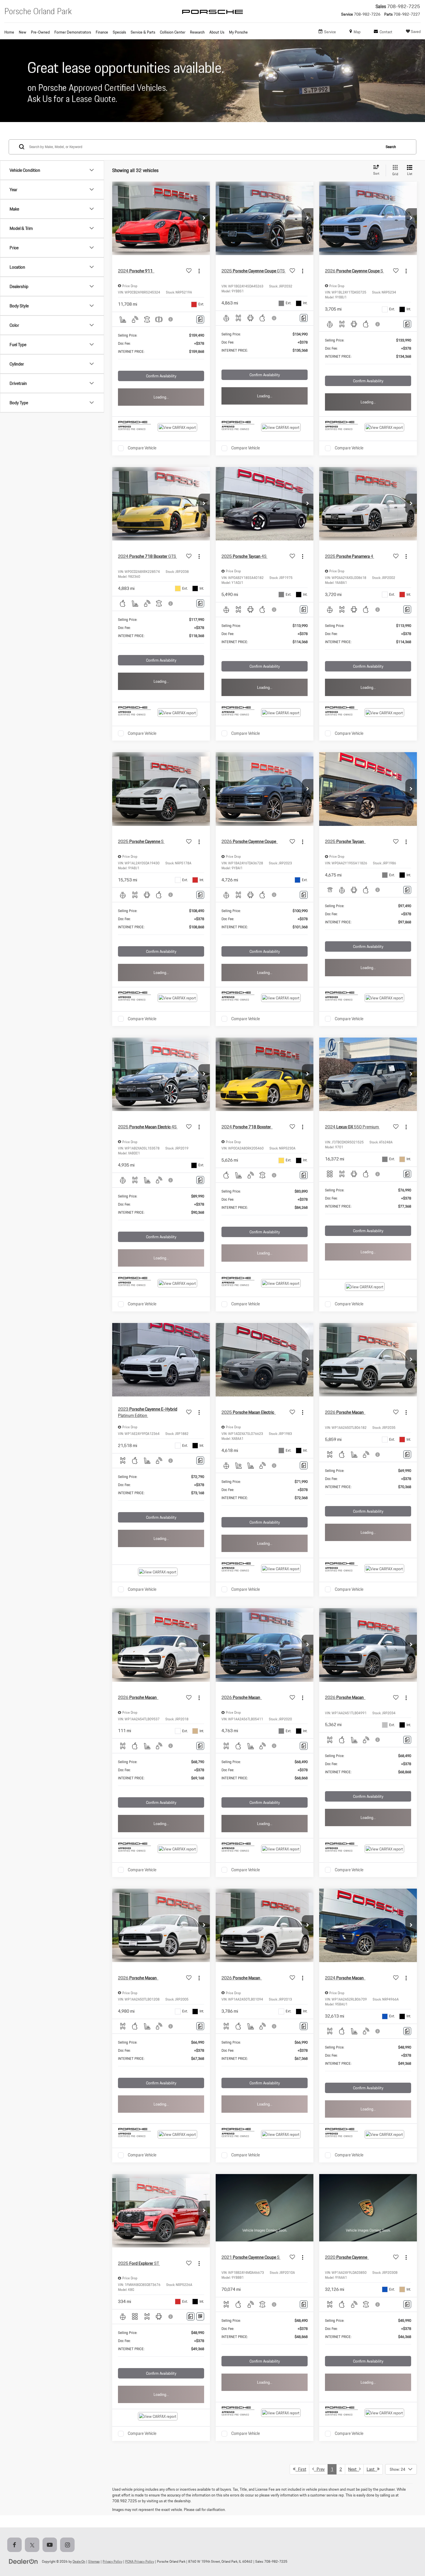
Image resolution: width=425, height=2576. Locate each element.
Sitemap (94, 2561)
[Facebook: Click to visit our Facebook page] (16, 2545)
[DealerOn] (23, 2561)
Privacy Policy (112, 2561)
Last (372, 2469)
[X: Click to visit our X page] (33, 2545)
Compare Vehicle (142, 448)
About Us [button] (217, 32)
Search (391, 147)
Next (354, 2469)
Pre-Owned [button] (40, 32)
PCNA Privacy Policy (140, 2561)
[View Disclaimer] (171, 319)
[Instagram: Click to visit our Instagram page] (69, 2545)
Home (9, 32)
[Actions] (199, 271)
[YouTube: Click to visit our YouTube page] (51, 2545)
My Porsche (238, 32)
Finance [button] (102, 32)
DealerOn (79, 2561)
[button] (204, 218)
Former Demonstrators (73, 32)
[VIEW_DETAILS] (265, 2208)
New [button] (23, 32)
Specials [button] (119, 32)
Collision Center (173, 32)
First (301, 2469)
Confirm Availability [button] (161, 376)
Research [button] (197, 32)
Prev (319, 2469)
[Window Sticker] (200, 2316)
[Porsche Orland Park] (212, 17)
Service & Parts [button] (143, 32)
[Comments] (200, 319)
